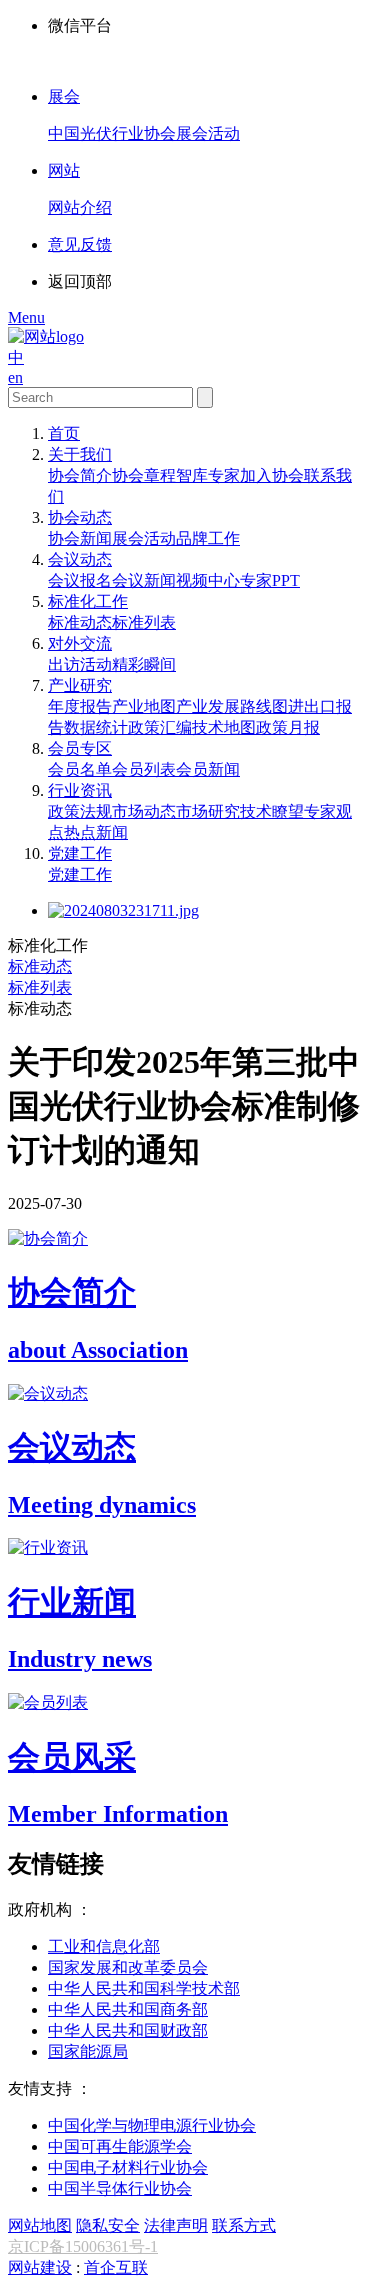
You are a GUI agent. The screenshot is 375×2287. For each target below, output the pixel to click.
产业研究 (80, 685)
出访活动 (80, 664)
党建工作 (80, 853)
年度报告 (80, 706)
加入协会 (272, 475)
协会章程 (144, 475)
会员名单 (80, 769)
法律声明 (176, 2225)
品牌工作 (208, 538)
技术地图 (224, 727)
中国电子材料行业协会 (128, 2167)
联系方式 (244, 2225)
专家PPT (270, 580)
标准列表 (144, 622)
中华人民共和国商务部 (128, 2009)
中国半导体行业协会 (120, 2188)
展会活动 (144, 538)
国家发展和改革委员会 (128, 1967)
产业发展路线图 (232, 706)
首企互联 (116, 2267)
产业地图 (144, 706)
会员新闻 (208, 769)
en (15, 377)
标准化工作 (88, 601)
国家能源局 (88, 2051)
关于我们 (80, 454)
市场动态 (144, 811)
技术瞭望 (272, 811)
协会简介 (80, 475)
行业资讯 (80, 790)
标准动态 (80, 622)
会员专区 (80, 748)
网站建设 (40, 2267)
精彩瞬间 (144, 664)
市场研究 (208, 811)
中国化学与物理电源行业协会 (152, 2125)
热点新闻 (96, 832)
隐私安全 (108, 2225)
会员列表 (144, 769)
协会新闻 (80, 538)
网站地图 (40, 2225)
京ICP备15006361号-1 (83, 2246)
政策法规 (80, 811)
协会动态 (80, 517)
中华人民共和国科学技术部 (144, 1988)
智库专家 (208, 475)
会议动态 (80, 559)
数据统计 (96, 727)
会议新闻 (144, 580)
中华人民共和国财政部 (128, 2030)
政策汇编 (160, 727)
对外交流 (80, 643)
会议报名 (80, 580)
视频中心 (208, 580)
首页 (64, 433)
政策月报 (288, 727)
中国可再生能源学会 (120, 2146)
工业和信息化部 (104, 1946)
